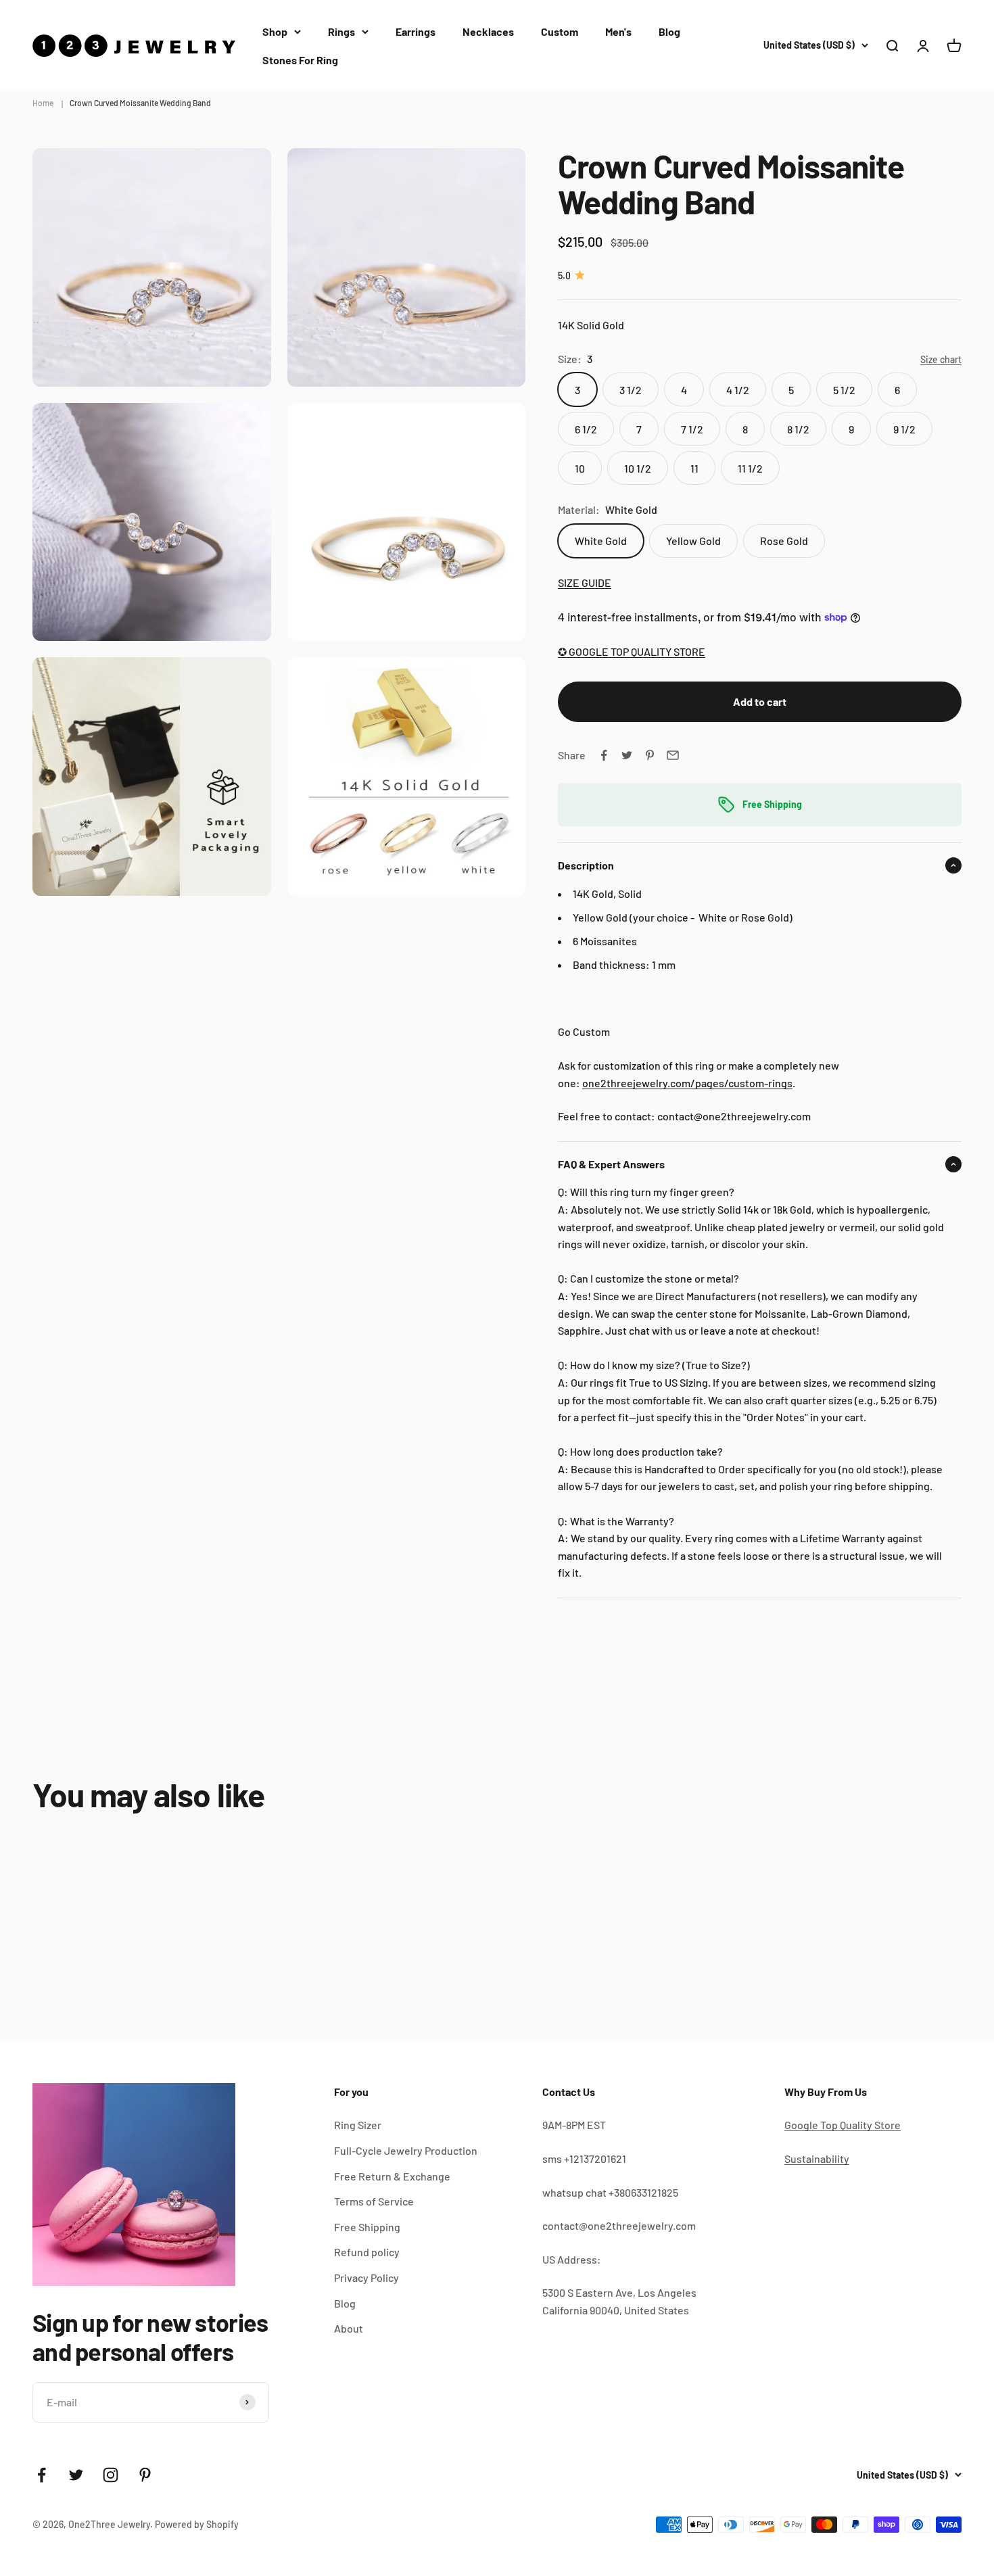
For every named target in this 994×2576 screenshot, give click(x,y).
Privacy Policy (366, 2277)
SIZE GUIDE (585, 582)
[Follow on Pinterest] (145, 2475)
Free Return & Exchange (392, 2176)
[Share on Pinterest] (650, 755)
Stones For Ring (300, 60)
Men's (618, 31)
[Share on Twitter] (627, 755)
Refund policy (367, 2252)
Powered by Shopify (197, 2524)
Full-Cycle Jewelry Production (406, 2150)
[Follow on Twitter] (76, 2475)
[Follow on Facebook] (42, 2475)
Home (43, 103)
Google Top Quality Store (843, 2125)
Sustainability (817, 2158)
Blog (669, 31)
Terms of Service (374, 2201)
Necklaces (488, 31)
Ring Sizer (358, 2125)
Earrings (416, 31)
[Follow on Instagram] (111, 2475)
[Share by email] (673, 755)
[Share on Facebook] (604, 755)
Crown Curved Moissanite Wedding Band (140, 103)
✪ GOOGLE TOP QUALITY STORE (632, 651)
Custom (560, 31)
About (349, 2328)
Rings (341, 31)
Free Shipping (367, 2227)
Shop (275, 31)
